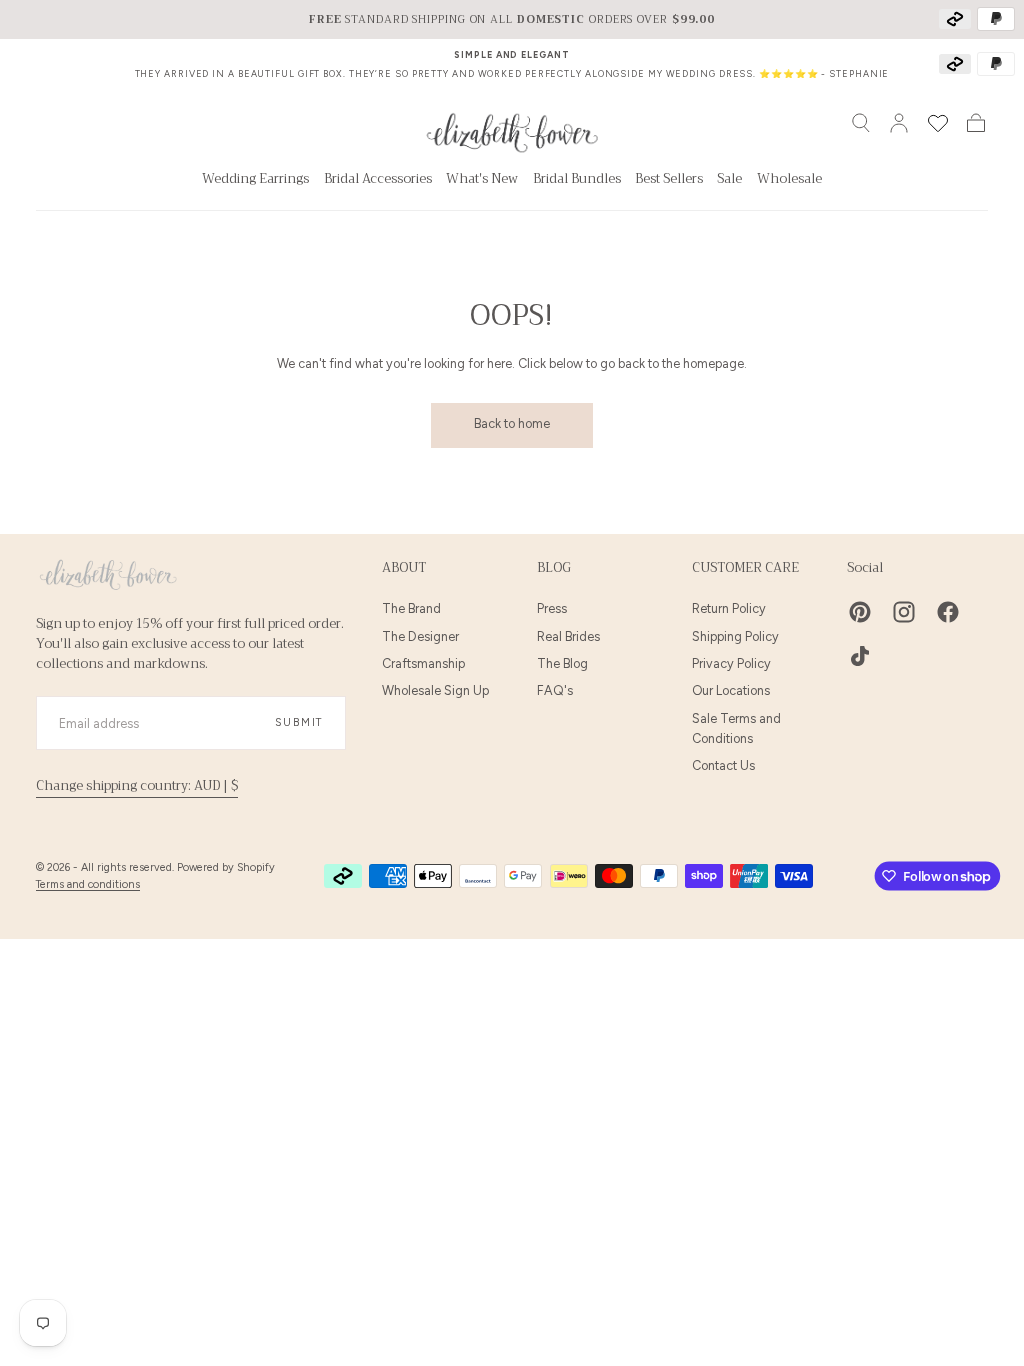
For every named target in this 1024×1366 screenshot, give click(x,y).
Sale (729, 181)
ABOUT (404, 568)
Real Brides (568, 636)
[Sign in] (899, 123)
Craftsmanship (423, 663)
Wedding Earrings (255, 181)
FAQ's (555, 690)
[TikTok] (860, 656)
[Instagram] (904, 612)
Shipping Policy (735, 636)
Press (552, 608)
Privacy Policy (731, 663)
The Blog (562, 663)
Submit (299, 722)
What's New (482, 181)
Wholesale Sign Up (435, 690)
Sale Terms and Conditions (736, 728)
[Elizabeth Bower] (108, 575)
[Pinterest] (860, 612)
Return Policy (729, 608)
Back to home (512, 423)
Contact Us (723, 765)
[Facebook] (948, 612)
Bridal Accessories (378, 181)
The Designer (420, 636)
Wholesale (789, 181)
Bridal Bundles (577, 181)
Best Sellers (669, 181)
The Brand (411, 608)
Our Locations (731, 690)
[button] (861, 123)
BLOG (554, 568)
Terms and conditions (88, 884)
